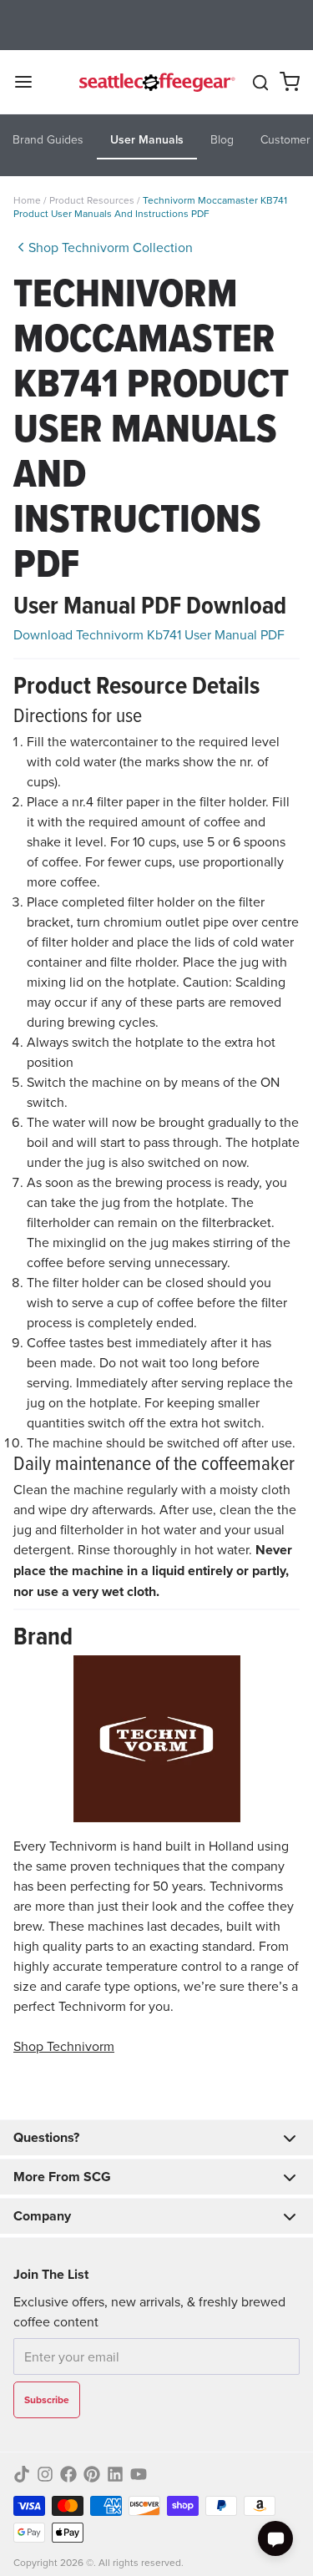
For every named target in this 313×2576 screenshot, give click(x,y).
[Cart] (290, 82)
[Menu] (30, 82)
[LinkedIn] (115, 2474)
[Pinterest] (92, 2474)
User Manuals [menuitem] (147, 139)
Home (27, 200)
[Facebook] (68, 2474)
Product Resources (93, 200)
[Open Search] (260, 83)
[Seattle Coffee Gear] (155, 82)
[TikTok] (22, 2474)
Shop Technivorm (64, 2046)
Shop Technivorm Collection (111, 247)
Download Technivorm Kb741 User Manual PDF (149, 634)
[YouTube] (139, 2474)
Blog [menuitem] (222, 139)
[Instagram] (45, 2474)
